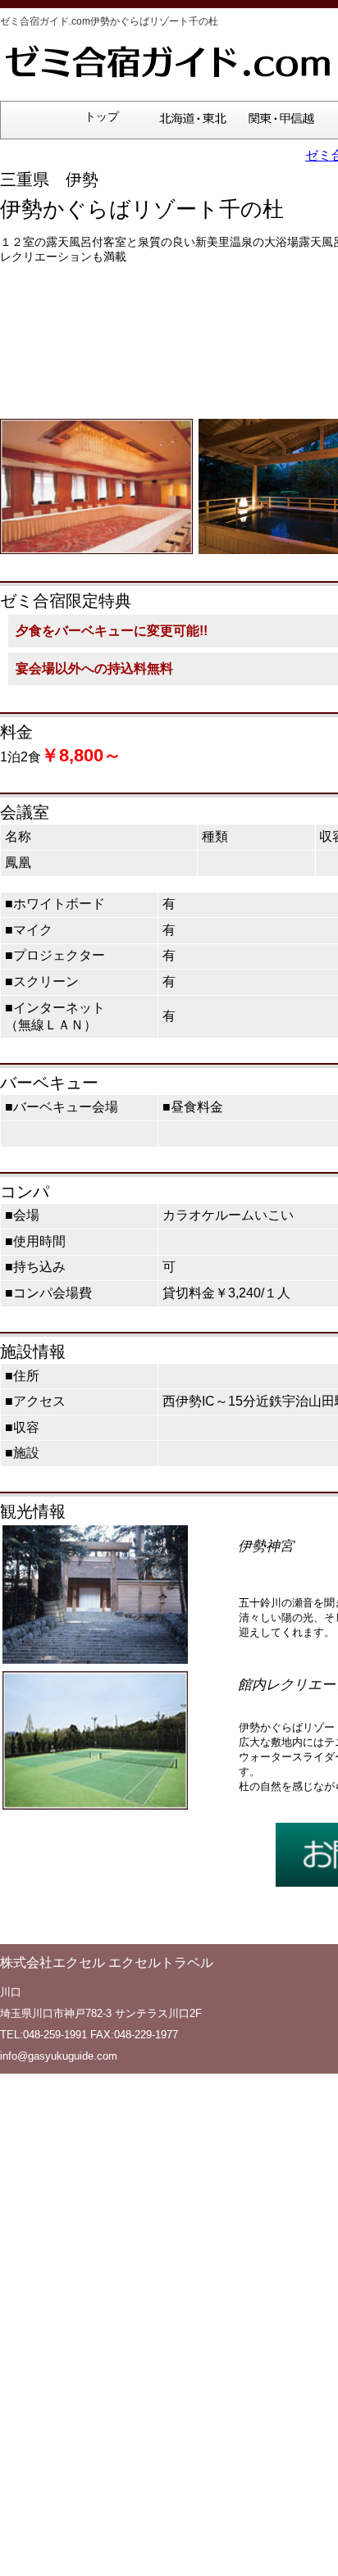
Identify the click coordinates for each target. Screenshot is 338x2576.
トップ (102, 117)
